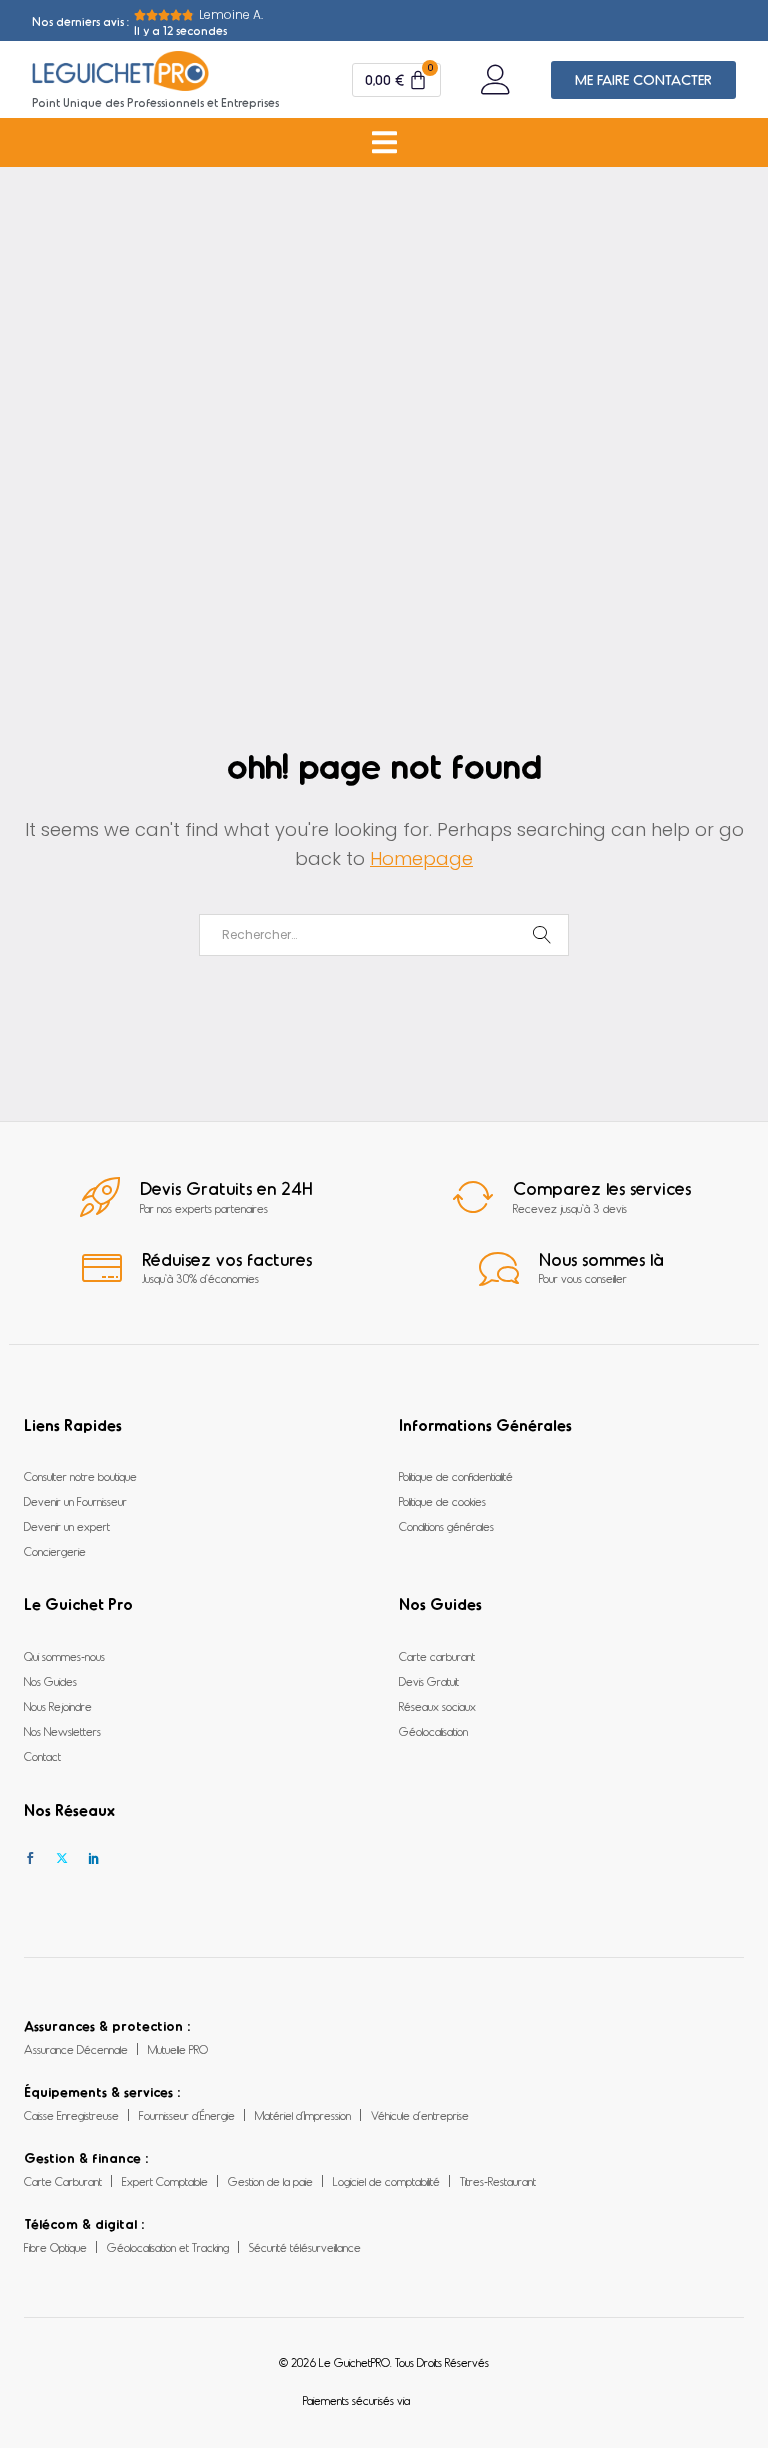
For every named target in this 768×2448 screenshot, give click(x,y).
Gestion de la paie (270, 2181)
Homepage (421, 858)
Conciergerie (55, 1551)
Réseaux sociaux (437, 1706)
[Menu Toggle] (384, 142)
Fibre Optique (55, 2247)
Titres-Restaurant (498, 2181)
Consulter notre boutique (80, 1476)
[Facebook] (30, 1858)
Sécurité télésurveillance (305, 2247)
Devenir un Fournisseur (75, 1501)
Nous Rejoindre (58, 1706)
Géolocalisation (433, 1731)
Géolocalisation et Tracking (168, 2247)
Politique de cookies (442, 1501)
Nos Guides (50, 1681)
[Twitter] (62, 1858)
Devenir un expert (67, 1526)
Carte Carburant (63, 2181)
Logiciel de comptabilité (386, 2181)
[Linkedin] (94, 1858)
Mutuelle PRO (178, 2049)
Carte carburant (437, 1656)
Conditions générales (446, 1526)
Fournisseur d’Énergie (187, 2115)
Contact (42, 1756)
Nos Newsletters (62, 1731)
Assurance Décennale (76, 2049)
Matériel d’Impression (303, 2115)
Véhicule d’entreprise (420, 2115)
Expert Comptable (165, 2181)
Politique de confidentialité (456, 1476)
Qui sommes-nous (64, 1656)
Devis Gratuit (429, 1681)
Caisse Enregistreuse (71, 2115)
